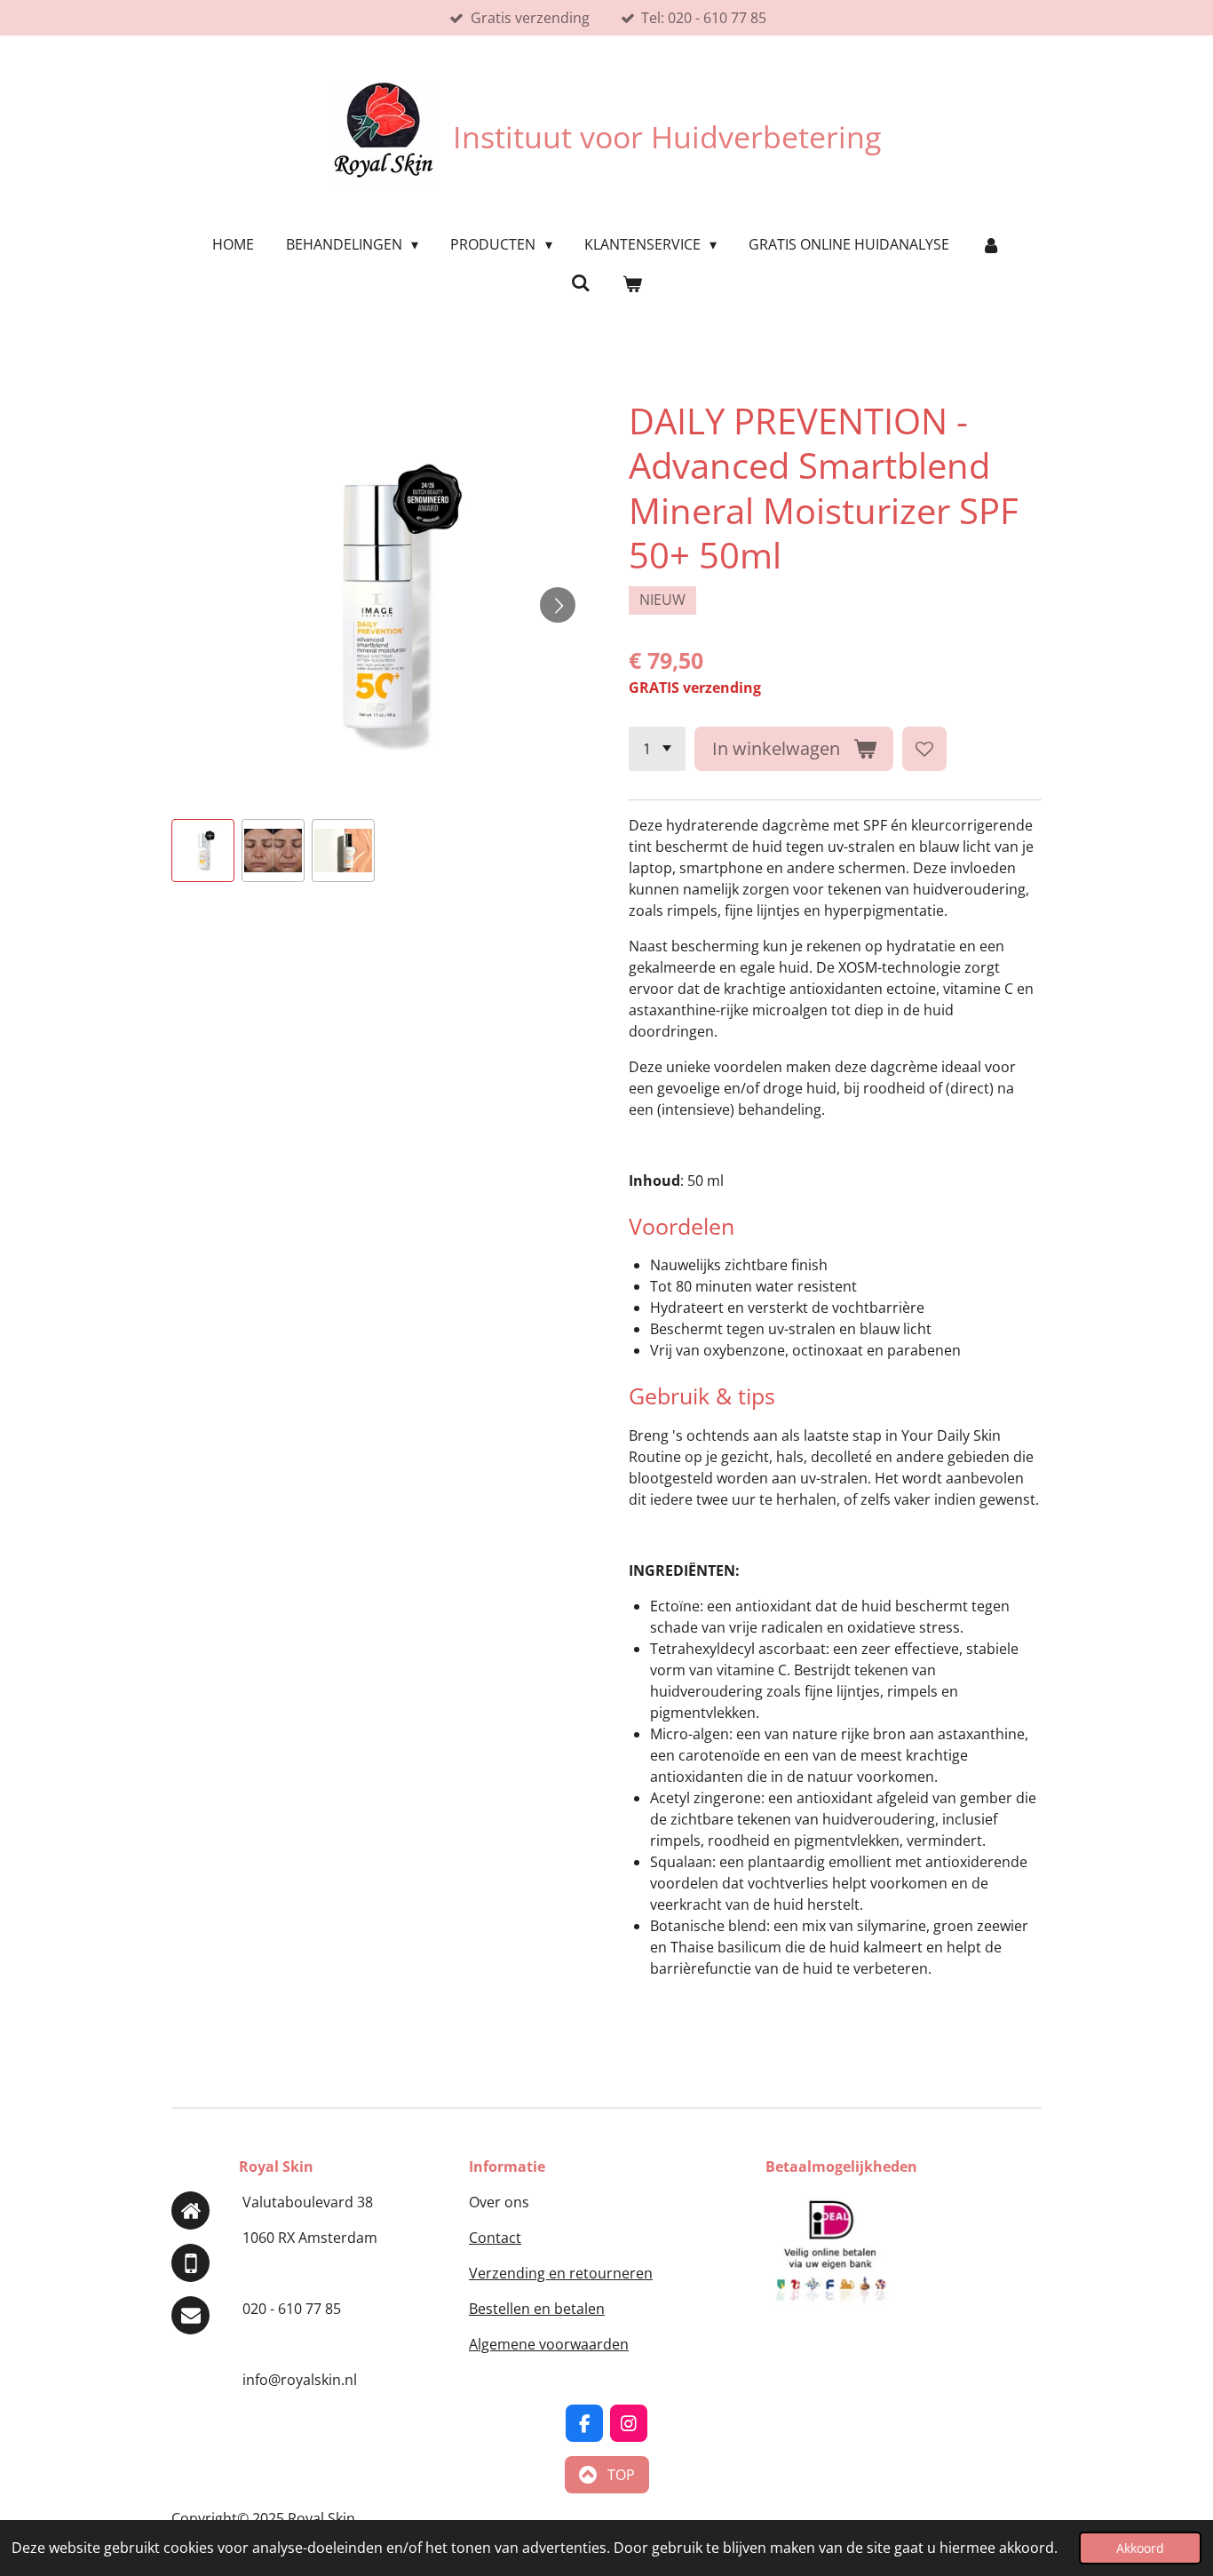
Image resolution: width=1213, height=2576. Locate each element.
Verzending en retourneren (561, 2273)
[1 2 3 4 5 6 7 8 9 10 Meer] (657, 749)
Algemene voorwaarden (549, 2344)
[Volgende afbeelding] (558, 605)
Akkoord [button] (1140, 2548)
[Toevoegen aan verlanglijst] (924, 749)
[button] (203, 851)
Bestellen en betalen (537, 2309)
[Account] (991, 244)
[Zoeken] (581, 282)
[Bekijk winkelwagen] (632, 283)
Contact (495, 2238)
